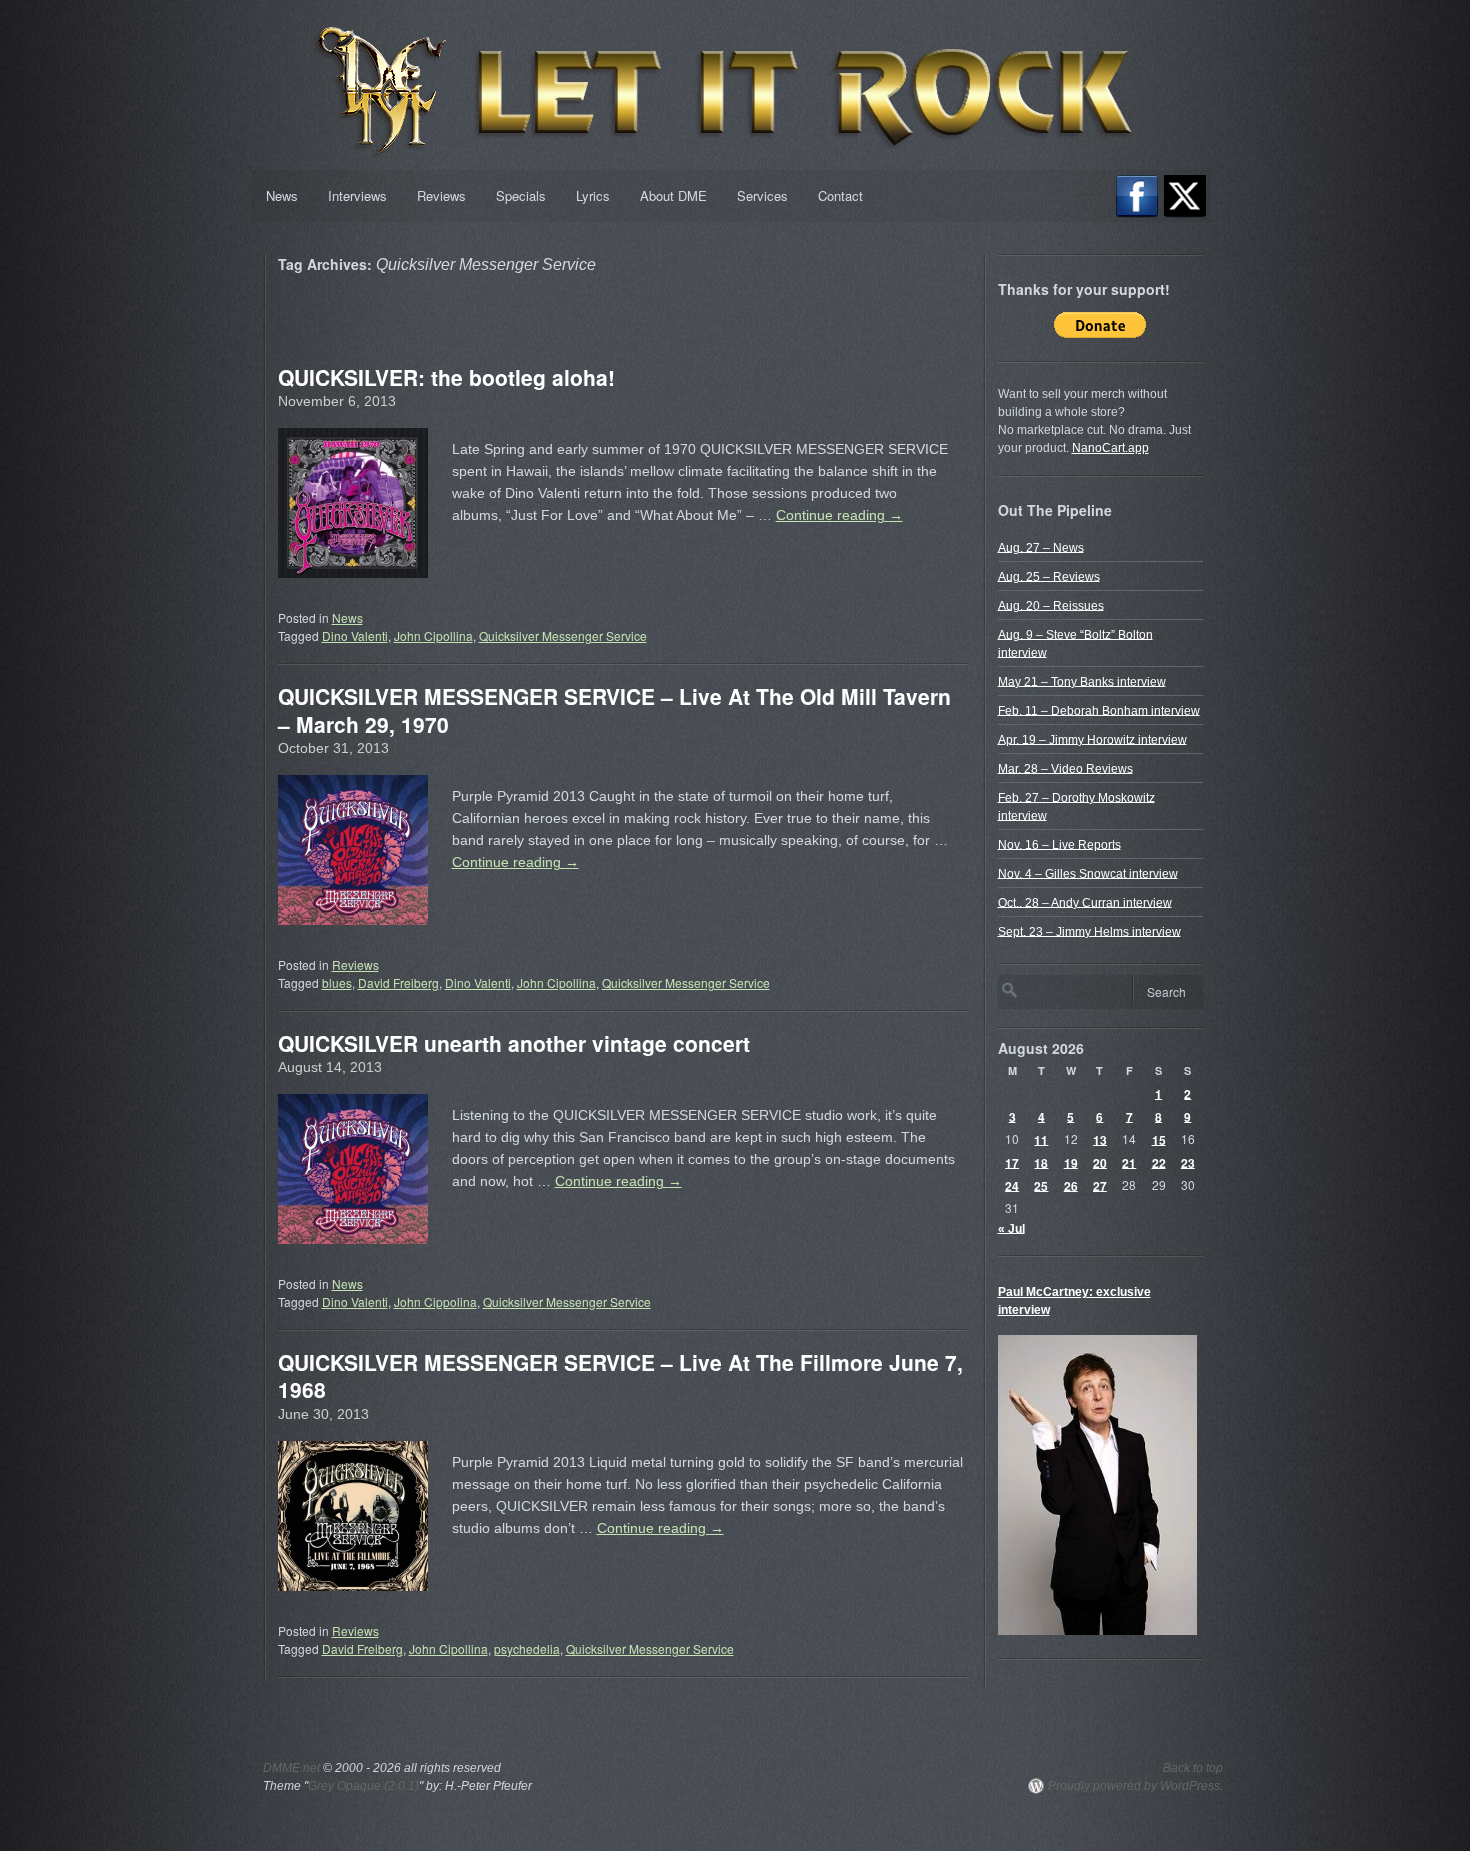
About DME (673, 195)
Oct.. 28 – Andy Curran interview (1085, 902)
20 (1100, 1162)
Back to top (1193, 1768)
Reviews (441, 195)
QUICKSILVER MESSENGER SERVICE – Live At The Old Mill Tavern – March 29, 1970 (614, 709)
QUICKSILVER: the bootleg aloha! (446, 377)
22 (1159, 1162)
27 (1100, 1185)
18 (1041, 1162)
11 (1041, 1139)
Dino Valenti (355, 635)
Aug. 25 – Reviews (1049, 576)
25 (1041, 1185)
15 (1159, 1139)
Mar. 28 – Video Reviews (1065, 768)
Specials (521, 195)
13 (1100, 1139)
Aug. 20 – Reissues (1051, 605)
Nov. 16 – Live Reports (1059, 844)
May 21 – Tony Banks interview (1082, 681)
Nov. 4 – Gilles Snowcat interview (1088, 873)
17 (1012, 1162)
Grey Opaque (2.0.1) (363, 1786)
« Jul (1011, 1228)
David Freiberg (398, 982)
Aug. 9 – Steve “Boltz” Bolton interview (1075, 643)
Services (762, 195)
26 (1071, 1185)
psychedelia (527, 1648)
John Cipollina (433, 635)
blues (337, 982)
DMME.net (291, 1768)
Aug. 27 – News (1041, 547)
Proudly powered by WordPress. (1135, 1786)
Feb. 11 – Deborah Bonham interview (1099, 710)
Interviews (357, 195)
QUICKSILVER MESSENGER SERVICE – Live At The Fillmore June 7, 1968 (620, 1375)
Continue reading (839, 515)
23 (1188, 1162)
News (282, 195)
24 (1012, 1185)
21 (1129, 1162)
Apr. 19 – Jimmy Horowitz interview (1092, 739)
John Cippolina (435, 1301)
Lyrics (593, 195)
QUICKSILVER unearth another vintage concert (514, 1043)
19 (1071, 1162)
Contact (840, 195)
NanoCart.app (1110, 448)
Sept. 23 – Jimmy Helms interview (1089, 931)
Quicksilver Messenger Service (563, 635)
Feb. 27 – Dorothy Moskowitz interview (1076, 806)
